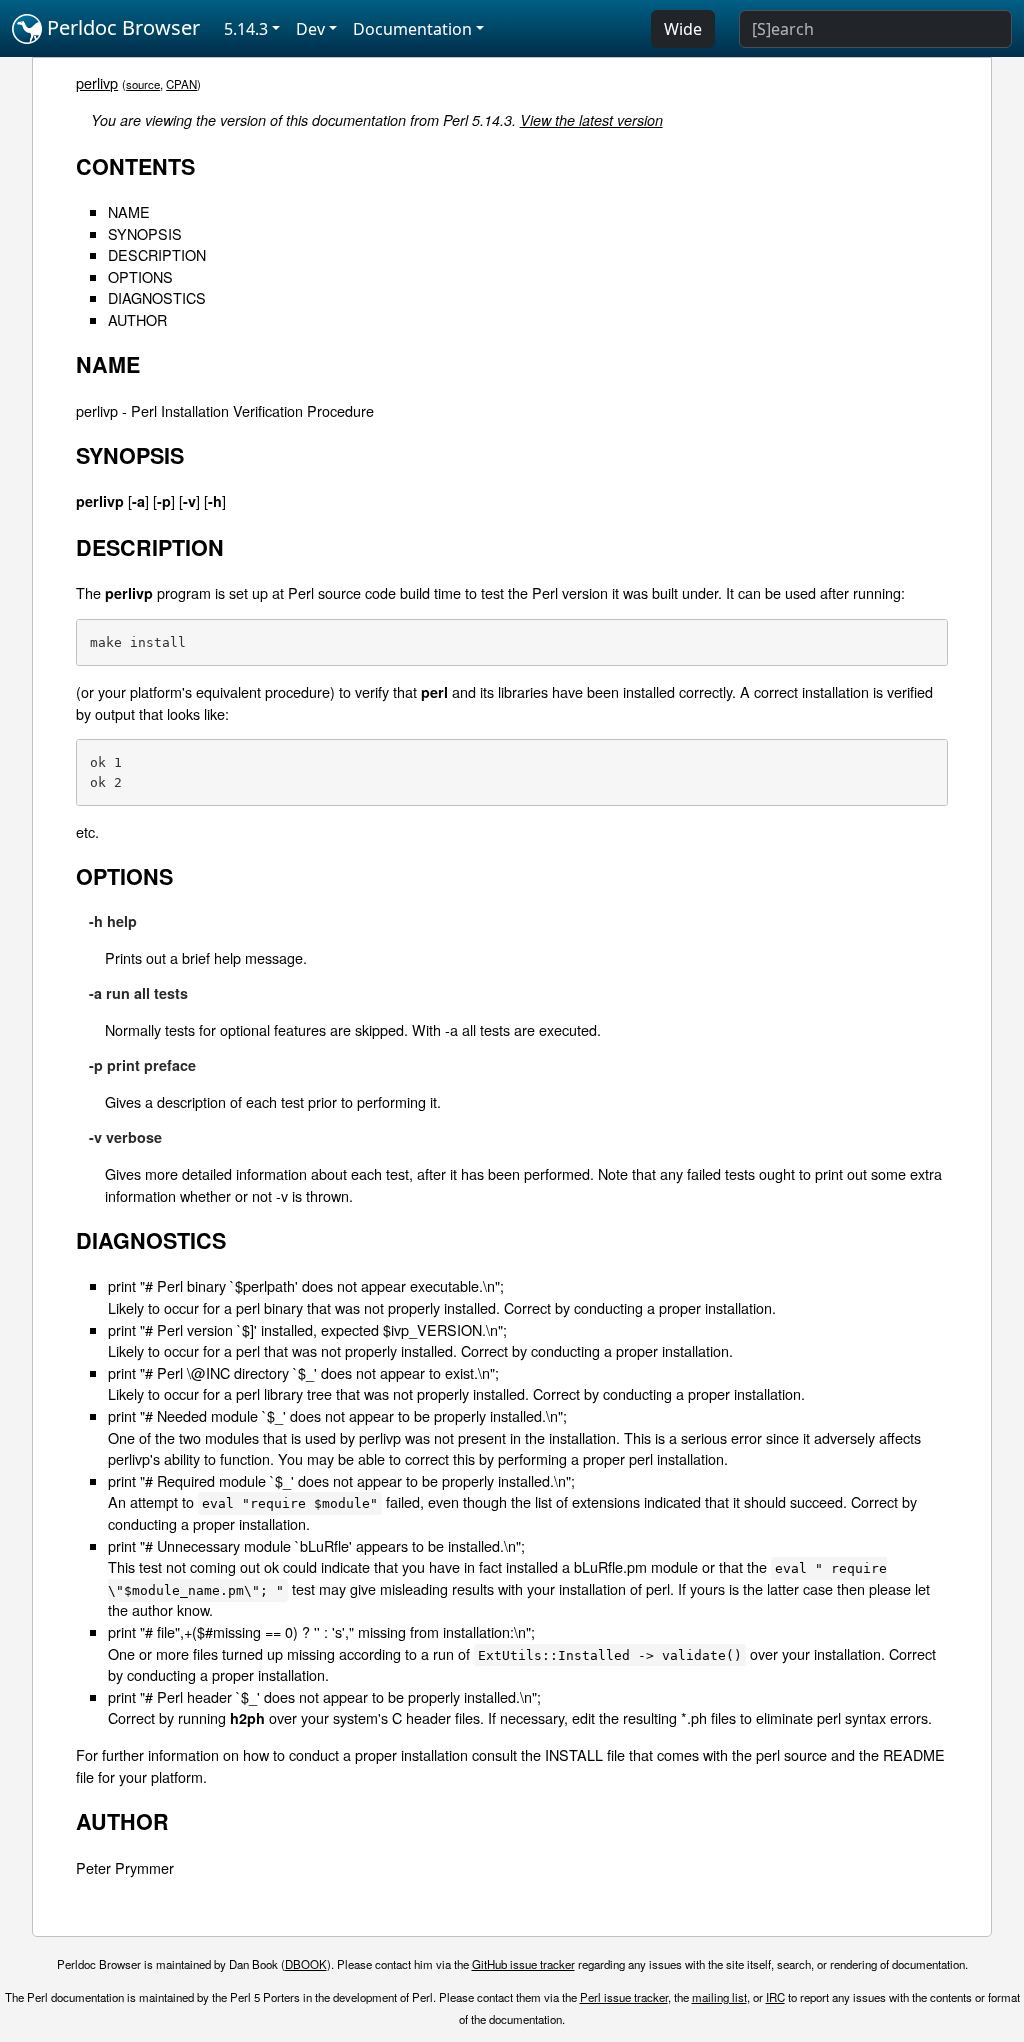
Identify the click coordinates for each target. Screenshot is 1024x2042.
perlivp (97, 82)
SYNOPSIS (145, 233)
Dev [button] (310, 29)
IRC (775, 1997)
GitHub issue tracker (523, 1964)
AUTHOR (137, 319)
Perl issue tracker (624, 1997)
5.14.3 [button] (246, 29)
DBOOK (306, 1964)
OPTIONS (140, 276)
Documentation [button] (412, 29)
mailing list (719, 1997)
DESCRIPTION (157, 254)
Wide (683, 29)
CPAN (181, 84)
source (143, 84)
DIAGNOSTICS (157, 297)
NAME (129, 211)
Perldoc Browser (121, 27)
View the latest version (591, 120)
